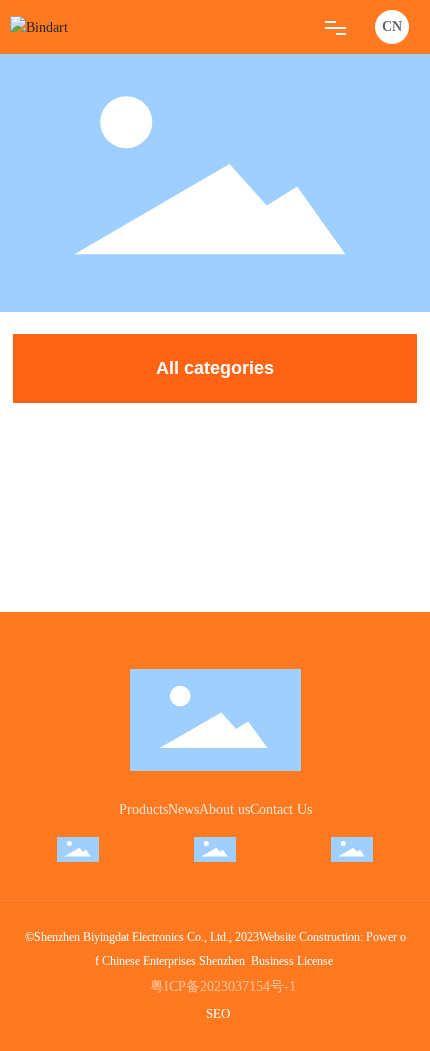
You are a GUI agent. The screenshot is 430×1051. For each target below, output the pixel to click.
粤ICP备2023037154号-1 (223, 986)
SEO (218, 1013)
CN (392, 26)
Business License (292, 961)
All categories (215, 368)
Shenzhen (222, 961)
